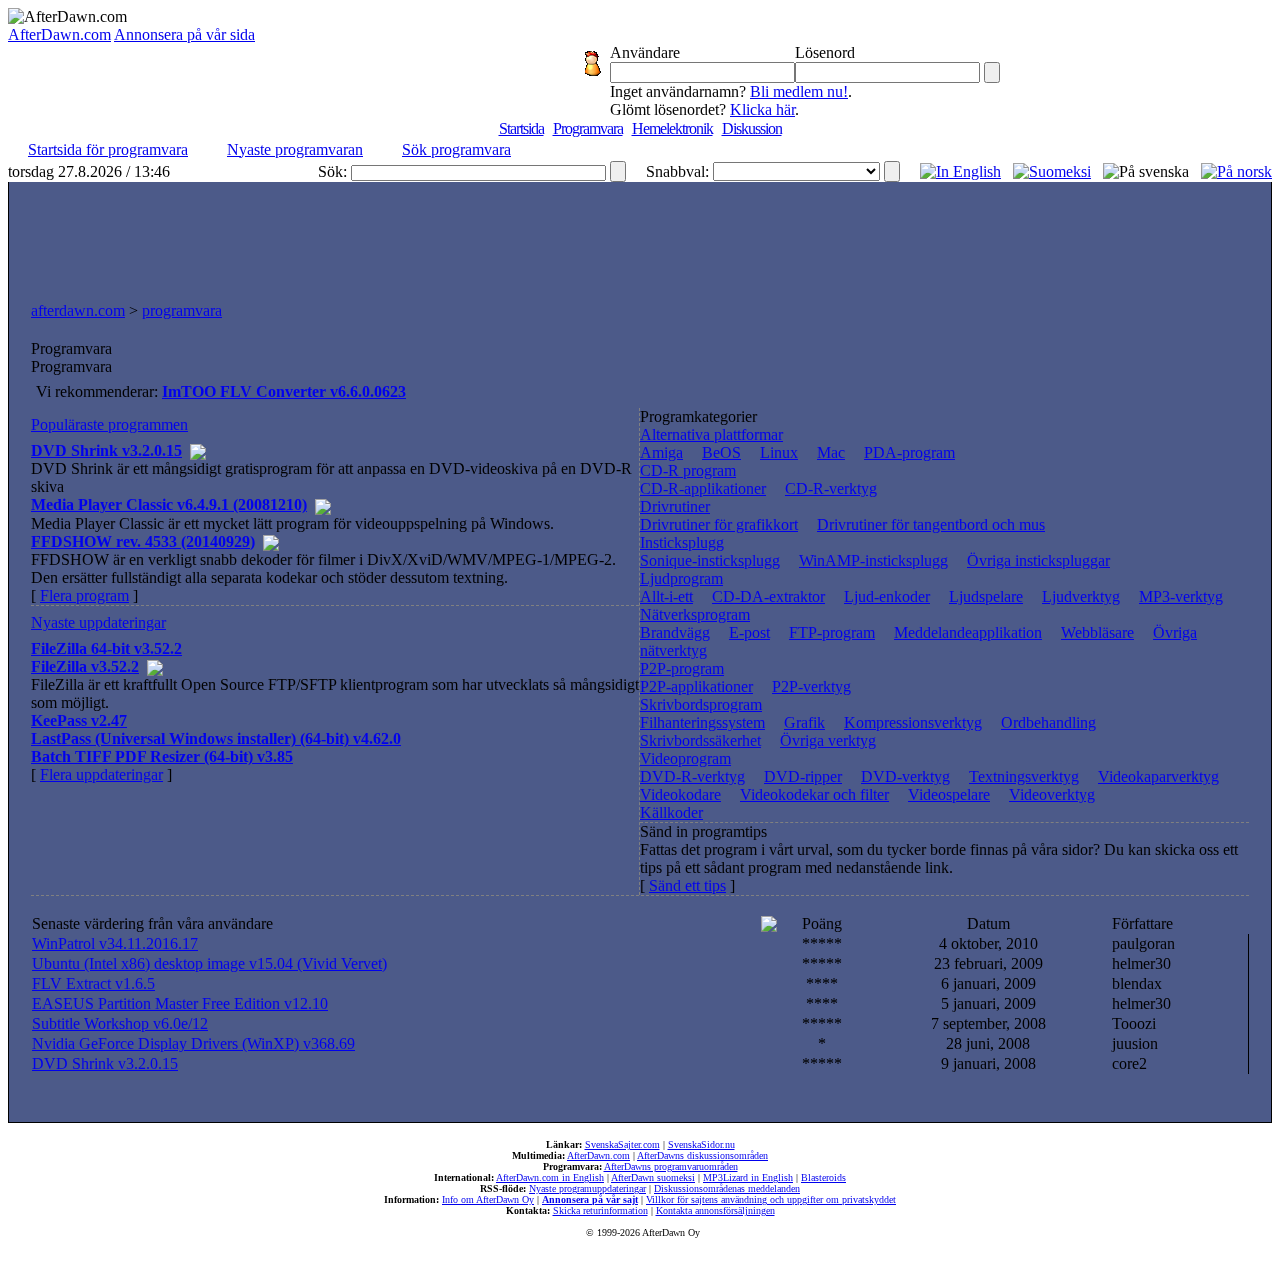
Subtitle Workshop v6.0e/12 (120, 1023)
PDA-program (909, 452)
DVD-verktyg (905, 776)
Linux (779, 452)
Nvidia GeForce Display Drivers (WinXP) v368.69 (193, 1043)
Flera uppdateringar (101, 774)
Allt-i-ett (666, 596)
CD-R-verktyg (831, 488)
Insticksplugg (682, 542)
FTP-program (832, 632)
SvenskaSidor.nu (701, 1144)
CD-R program (688, 470)
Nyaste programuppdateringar (587, 1188)
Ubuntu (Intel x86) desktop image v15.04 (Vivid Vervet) (209, 963)
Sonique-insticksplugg (710, 560)
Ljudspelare (986, 596)
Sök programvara (456, 149)
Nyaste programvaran (295, 149)
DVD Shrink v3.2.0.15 (105, 1063)
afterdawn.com (78, 310)
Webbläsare (1097, 632)
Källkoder (671, 812)
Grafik (804, 722)
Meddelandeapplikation (968, 632)
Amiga (661, 452)
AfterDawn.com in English (550, 1177)
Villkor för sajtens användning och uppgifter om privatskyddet (771, 1199)
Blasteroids (823, 1177)
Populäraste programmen (109, 424)
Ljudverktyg (1081, 596)
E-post (749, 632)
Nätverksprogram (695, 614)
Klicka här (762, 109)
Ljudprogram (681, 578)
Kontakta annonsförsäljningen (715, 1210)
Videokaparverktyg (1158, 776)
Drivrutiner (675, 506)
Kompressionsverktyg (913, 722)
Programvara (588, 128)
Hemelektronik (672, 128)
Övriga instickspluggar (1038, 560)
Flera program (84, 595)
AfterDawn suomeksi (653, 1177)
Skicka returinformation (600, 1210)
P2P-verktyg (811, 686)
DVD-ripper (803, 776)
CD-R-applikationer (703, 488)
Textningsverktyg (1024, 776)
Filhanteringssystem (702, 722)
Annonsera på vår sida (184, 34)
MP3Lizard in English (748, 1177)
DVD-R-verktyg (692, 776)
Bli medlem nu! (799, 91)
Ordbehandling (1048, 722)
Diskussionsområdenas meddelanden (727, 1188)
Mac (831, 452)
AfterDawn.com (59, 34)
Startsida (521, 128)
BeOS (721, 452)
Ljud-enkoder (887, 596)
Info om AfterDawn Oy (488, 1199)
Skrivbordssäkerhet (700, 740)
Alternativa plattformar (711, 434)
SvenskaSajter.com (622, 1144)
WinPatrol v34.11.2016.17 (115, 943)
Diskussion (752, 128)
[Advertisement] (640, 237)
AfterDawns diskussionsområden (702, 1155)
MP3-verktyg (1181, 596)
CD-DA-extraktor (768, 596)
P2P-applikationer (696, 686)
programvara (182, 310)
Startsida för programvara (108, 149)
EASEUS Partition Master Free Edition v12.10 (180, 1003)
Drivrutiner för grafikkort (719, 524)
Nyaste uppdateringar (98, 622)
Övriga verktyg (828, 740)
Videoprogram (685, 758)
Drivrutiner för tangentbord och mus (931, 524)
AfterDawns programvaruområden (671, 1166)
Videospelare (949, 794)
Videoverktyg (1052, 794)
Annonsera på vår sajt (590, 1199)
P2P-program (682, 668)
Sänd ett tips (687, 885)
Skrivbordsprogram (701, 704)
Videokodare (680, 794)
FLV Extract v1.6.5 (93, 983)
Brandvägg (675, 632)
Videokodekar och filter (814, 794)
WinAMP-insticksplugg (873, 560)
